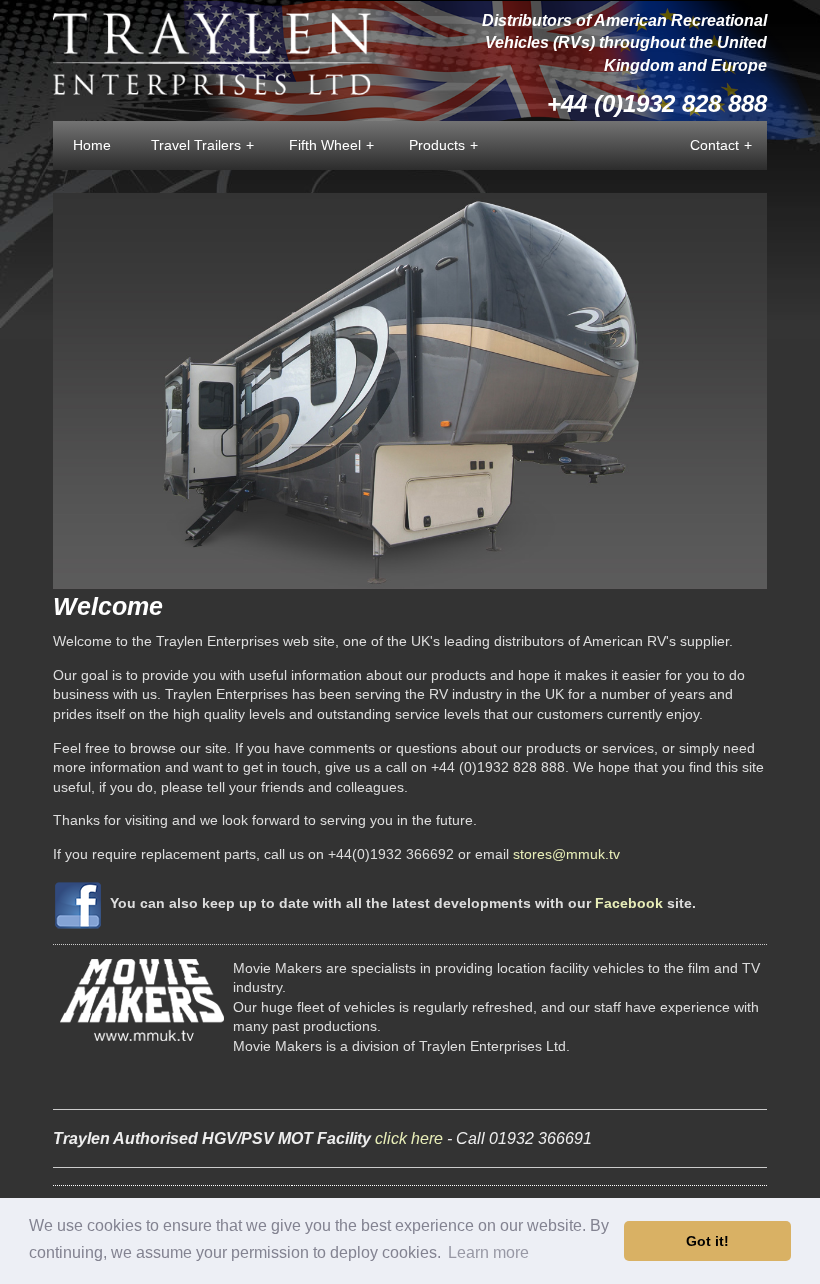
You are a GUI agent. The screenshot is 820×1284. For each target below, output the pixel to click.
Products (443, 145)
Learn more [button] (488, 1252)
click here (409, 1138)
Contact (721, 145)
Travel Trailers (202, 145)
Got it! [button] (707, 1241)
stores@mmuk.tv (566, 854)
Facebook (629, 903)
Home (92, 145)
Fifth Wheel (331, 145)
